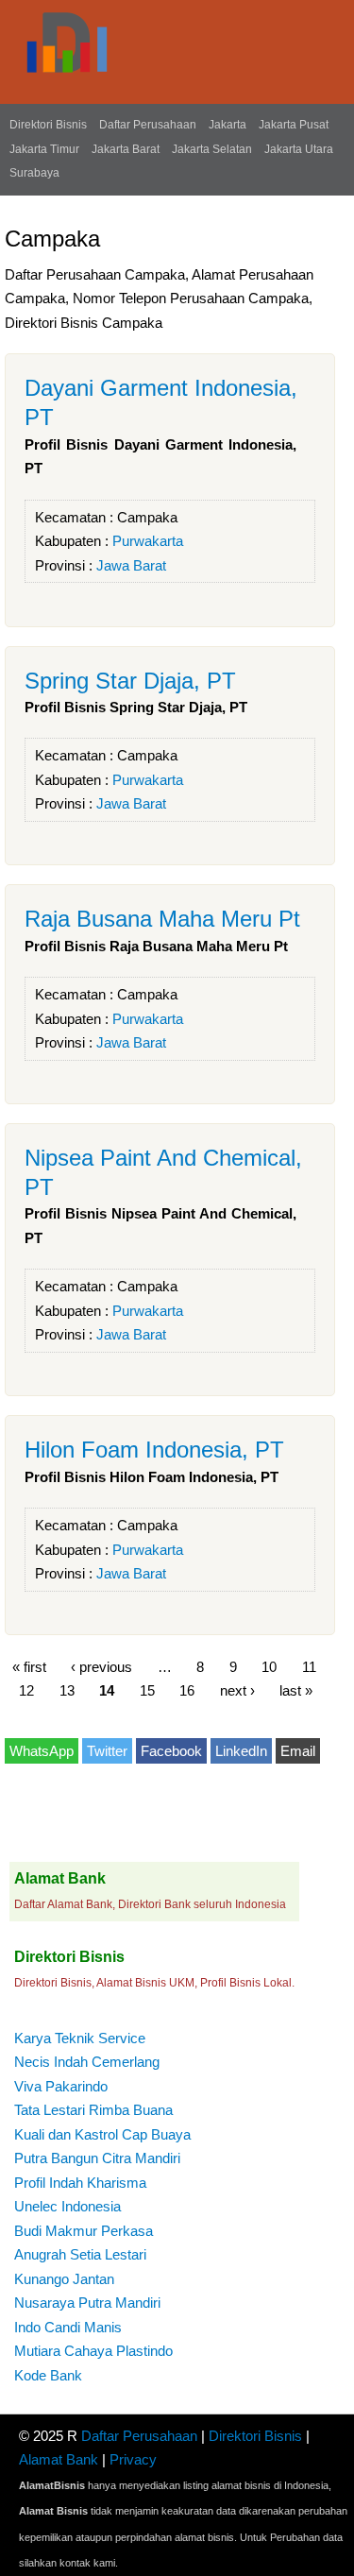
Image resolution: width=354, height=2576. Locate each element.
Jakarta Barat (126, 149)
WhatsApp (42, 1751)
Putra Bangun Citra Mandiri (97, 2158)
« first (29, 1666)
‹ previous (101, 1666)
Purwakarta (148, 541)
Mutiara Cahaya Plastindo (93, 2351)
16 (187, 1690)
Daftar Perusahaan (148, 125)
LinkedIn (241, 1751)
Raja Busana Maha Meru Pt (162, 919)
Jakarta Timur (44, 149)
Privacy (133, 2459)
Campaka (147, 517)
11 (309, 1666)
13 (67, 1690)
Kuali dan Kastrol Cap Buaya (102, 2134)
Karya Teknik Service (80, 2038)
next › (237, 1690)
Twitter (107, 1751)
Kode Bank (48, 2375)
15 (147, 1690)
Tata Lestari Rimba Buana (93, 2110)
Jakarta (228, 125)
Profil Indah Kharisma (80, 2183)
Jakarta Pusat (294, 125)
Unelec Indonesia (67, 2206)
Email (298, 1751)
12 (26, 1690)
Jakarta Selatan (212, 149)
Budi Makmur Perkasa (84, 2231)
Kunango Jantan (64, 2279)
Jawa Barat (131, 565)
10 (269, 1666)
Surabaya (34, 173)
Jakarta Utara (299, 149)
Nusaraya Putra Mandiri (87, 2303)
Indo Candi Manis (68, 2327)
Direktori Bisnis (48, 125)
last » (296, 1690)
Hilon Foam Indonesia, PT (154, 1450)
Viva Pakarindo (61, 2086)
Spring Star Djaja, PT (130, 681)
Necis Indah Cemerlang (87, 2062)
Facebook (171, 1751)
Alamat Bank (59, 2459)
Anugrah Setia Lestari (80, 2254)
